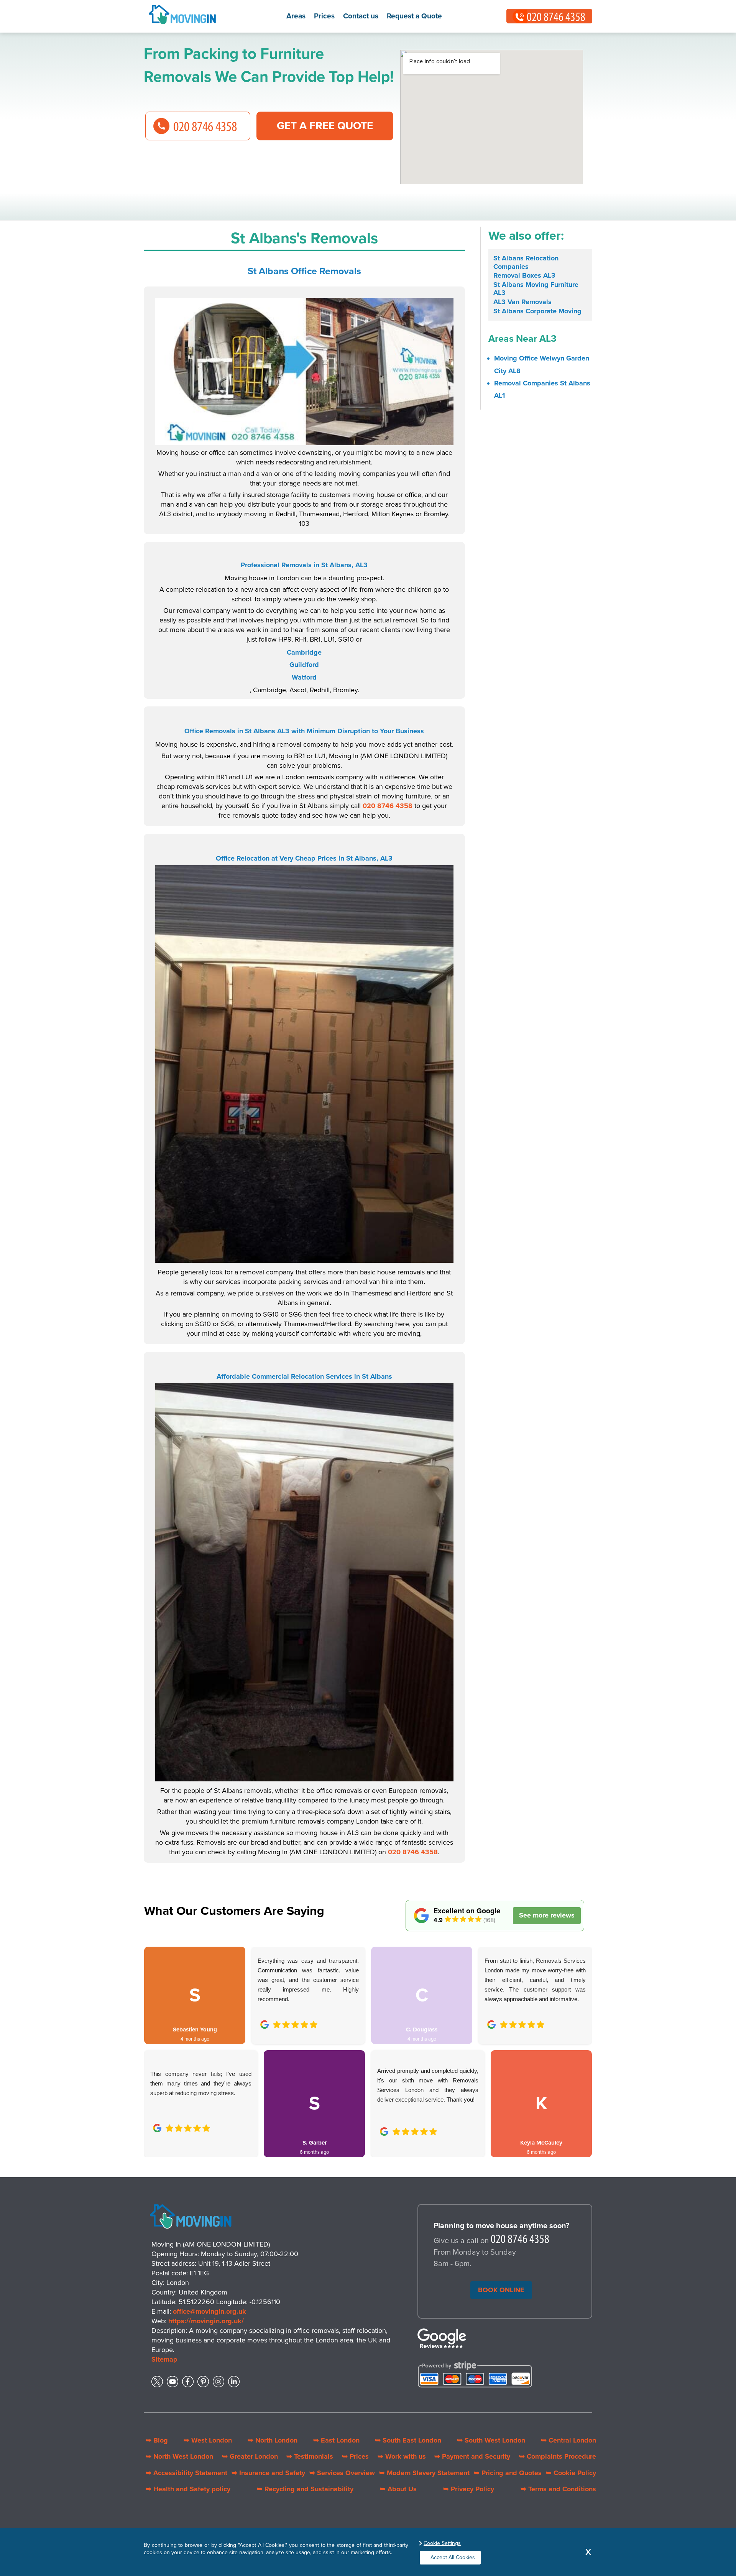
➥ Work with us (402, 2456)
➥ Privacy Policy (469, 2489)
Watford (304, 677)
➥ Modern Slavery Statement (424, 2473)
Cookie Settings (442, 2543)
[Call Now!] (520, 2241)
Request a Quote (414, 16)
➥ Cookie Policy (571, 2473)
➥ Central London (568, 2440)
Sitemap (164, 2359)
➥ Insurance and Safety (268, 2473)
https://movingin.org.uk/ (206, 2321)
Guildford (304, 665)
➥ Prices (355, 2456)
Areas (296, 16)
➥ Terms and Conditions (558, 2489)
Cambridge (304, 652)
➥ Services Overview (342, 2473)
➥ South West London (491, 2440)
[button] (156, 2043)
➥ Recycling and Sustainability (305, 2489)
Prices (324, 16)
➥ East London (336, 2440)
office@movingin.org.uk (209, 2311)
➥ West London (208, 2440)
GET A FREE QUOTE (325, 126)
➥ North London (273, 2440)
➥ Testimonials (310, 2456)
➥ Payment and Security (472, 2456)
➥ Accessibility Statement (186, 2473)
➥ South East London (408, 2440)
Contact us (361, 16)
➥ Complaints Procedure (558, 2456)
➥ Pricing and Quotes (508, 2473)
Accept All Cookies (453, 2557)
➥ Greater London (250, 2456)
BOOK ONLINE (501, 2290)
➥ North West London (179, 2456)
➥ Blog (157, 2440)
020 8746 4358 (388, 806)
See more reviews (547, 1915)
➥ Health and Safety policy (188, 2489)
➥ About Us (398, 2489)
